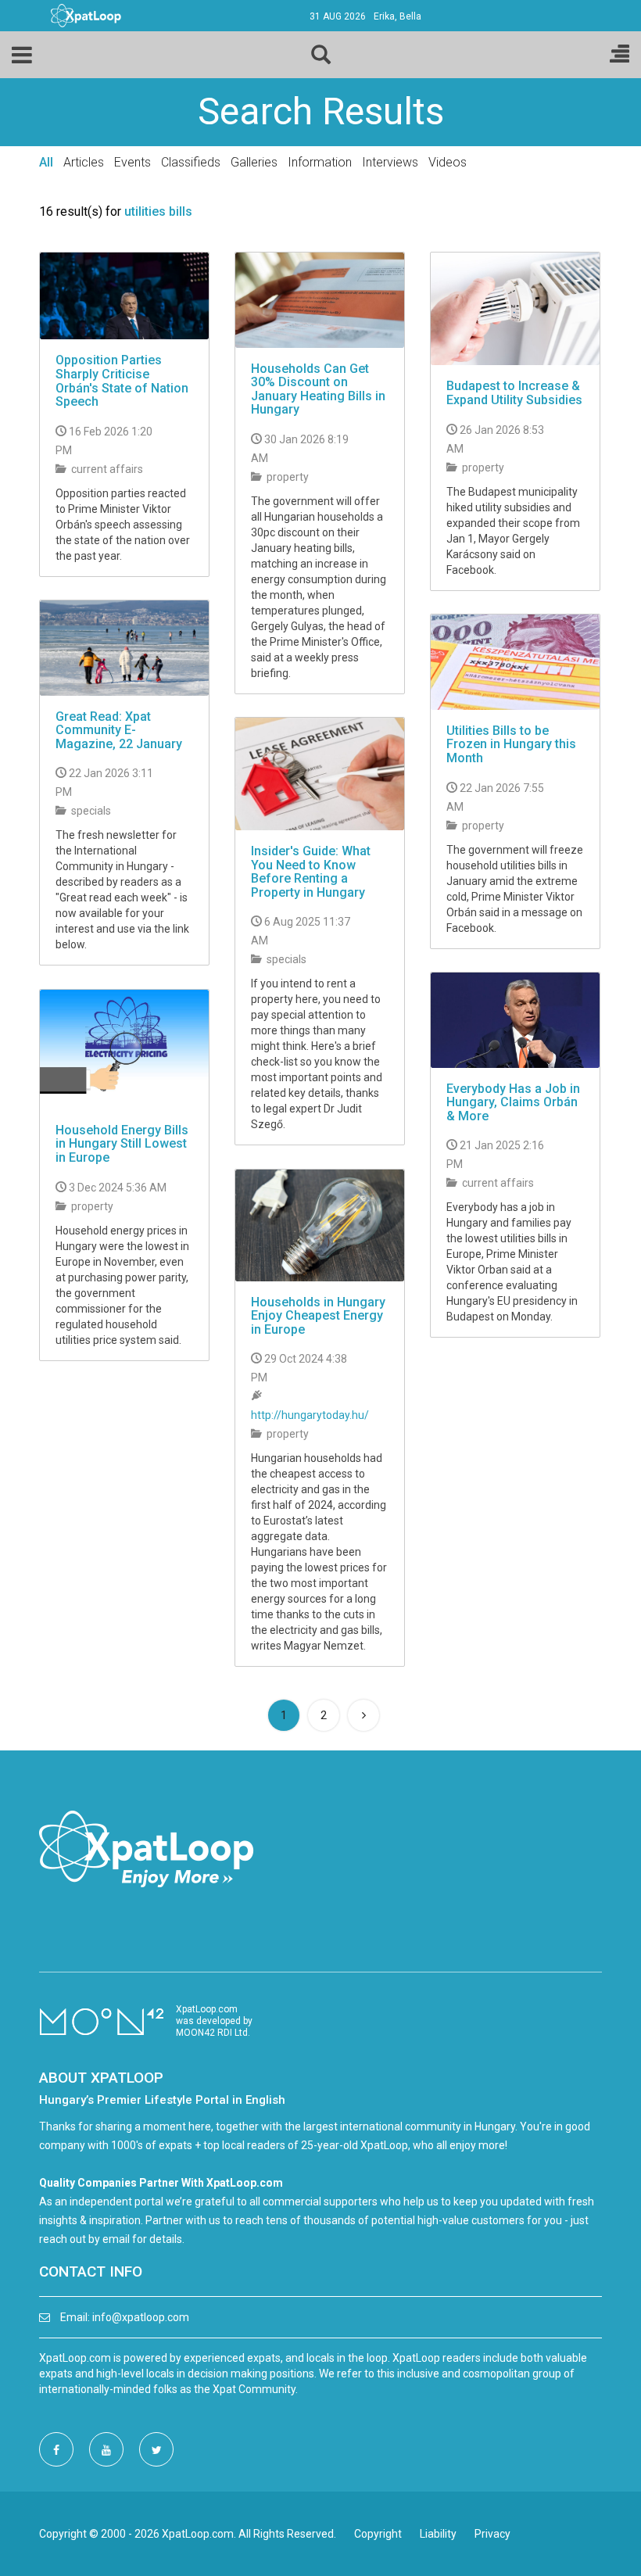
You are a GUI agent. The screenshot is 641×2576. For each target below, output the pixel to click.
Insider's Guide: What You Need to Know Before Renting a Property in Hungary (311, 872)
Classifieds (191, 162)
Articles (84, 162)
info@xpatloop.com (141, 2317)
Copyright (378, 2534)
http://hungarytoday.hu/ (310, 1415)
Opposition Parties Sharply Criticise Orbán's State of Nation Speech (122, 381)
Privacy (492, 2534)
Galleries (254, 162)
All (46, 162)
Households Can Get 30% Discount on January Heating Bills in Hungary (318, 389)
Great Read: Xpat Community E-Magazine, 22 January (119, 730)
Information (320, 162)
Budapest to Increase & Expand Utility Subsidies (514, 393)
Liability (438, 2534)
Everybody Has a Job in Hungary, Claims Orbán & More (513, 1102)
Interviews (390, 162)
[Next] (363, 1715)
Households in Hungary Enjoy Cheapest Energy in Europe (318, 1316)
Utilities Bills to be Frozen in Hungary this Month (511, 744)
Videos (448, 162)
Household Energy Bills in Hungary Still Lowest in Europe (122, 1144)
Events (132, 162)
